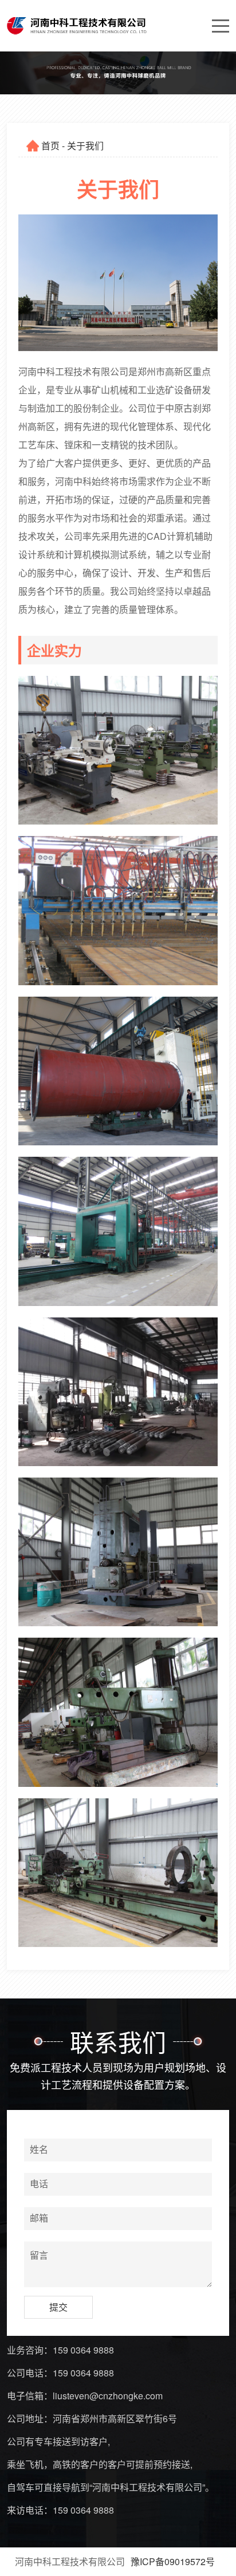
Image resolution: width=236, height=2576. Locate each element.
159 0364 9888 (83, 2350)
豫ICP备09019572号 (173, 2561)
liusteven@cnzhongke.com (108, 2396)
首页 (50, 146)
